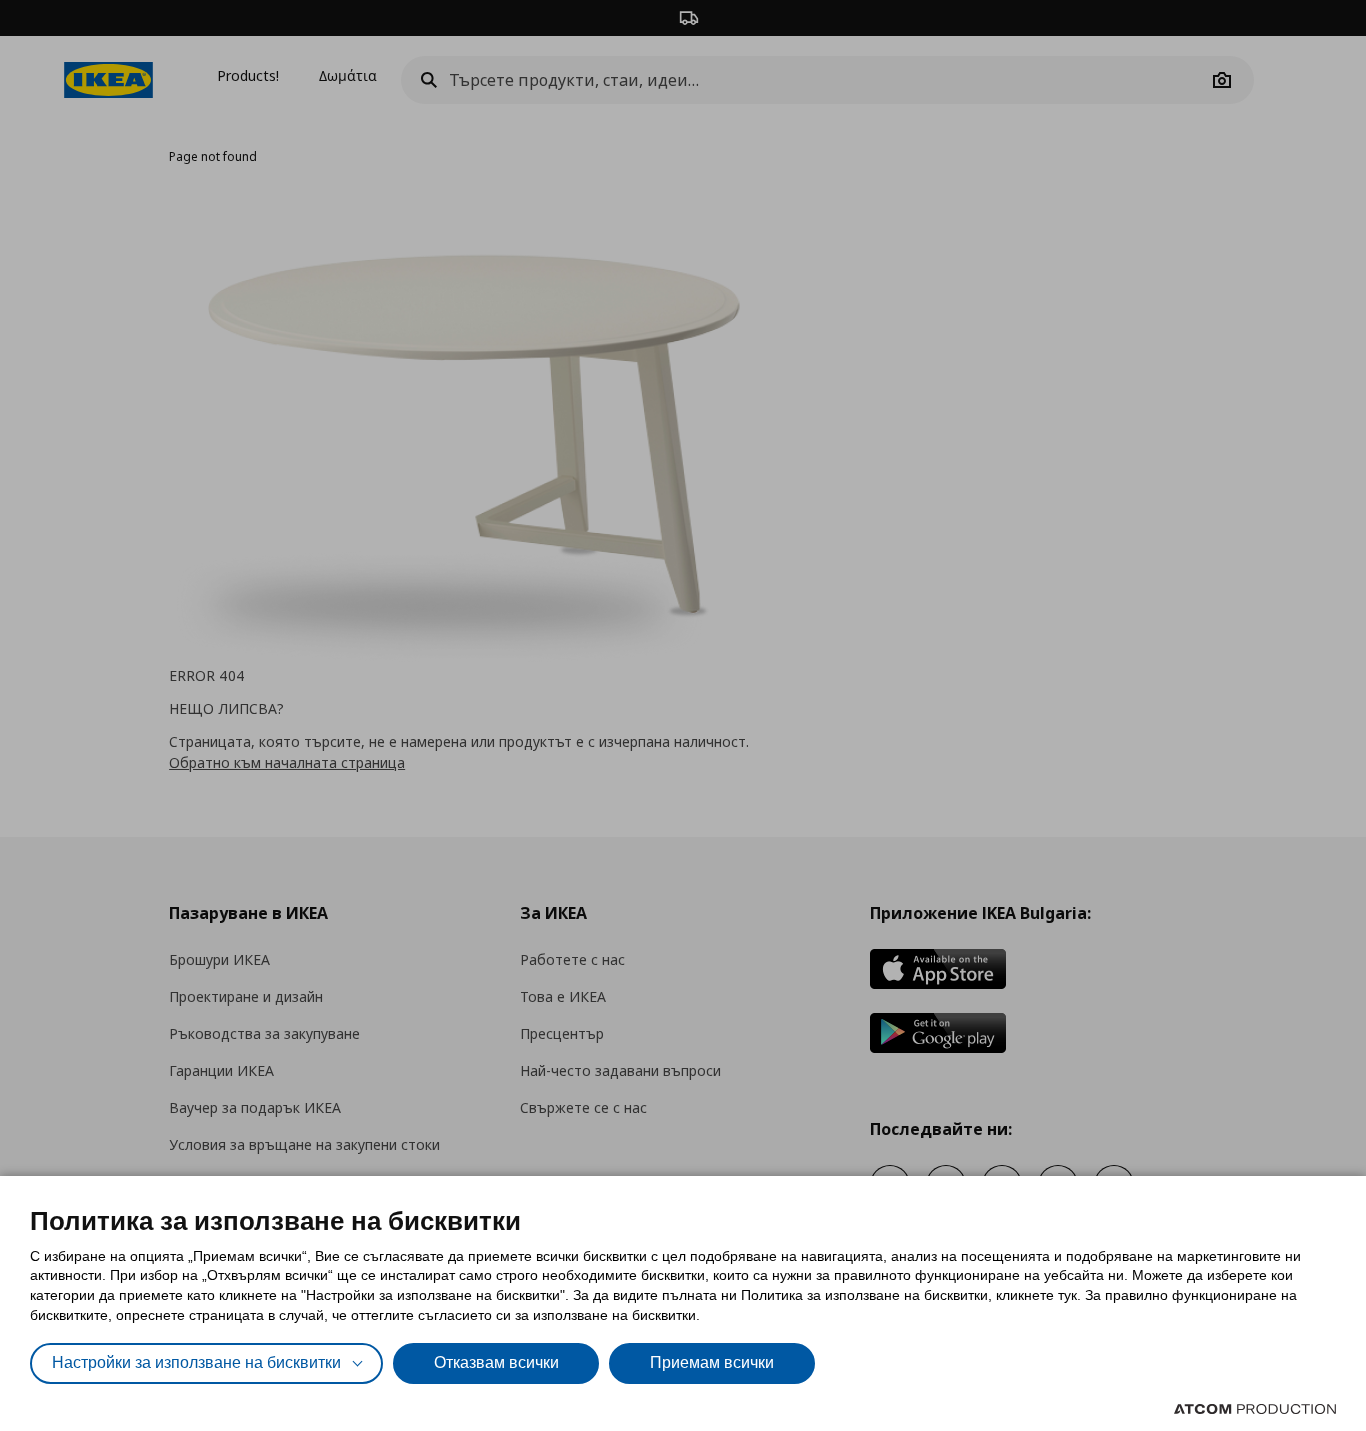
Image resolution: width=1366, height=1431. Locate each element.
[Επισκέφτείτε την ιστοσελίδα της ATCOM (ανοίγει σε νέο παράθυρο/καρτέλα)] (1255, 1409)
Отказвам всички (496, 1362)
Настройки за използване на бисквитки (196, 1362)
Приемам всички (712, 1362)
